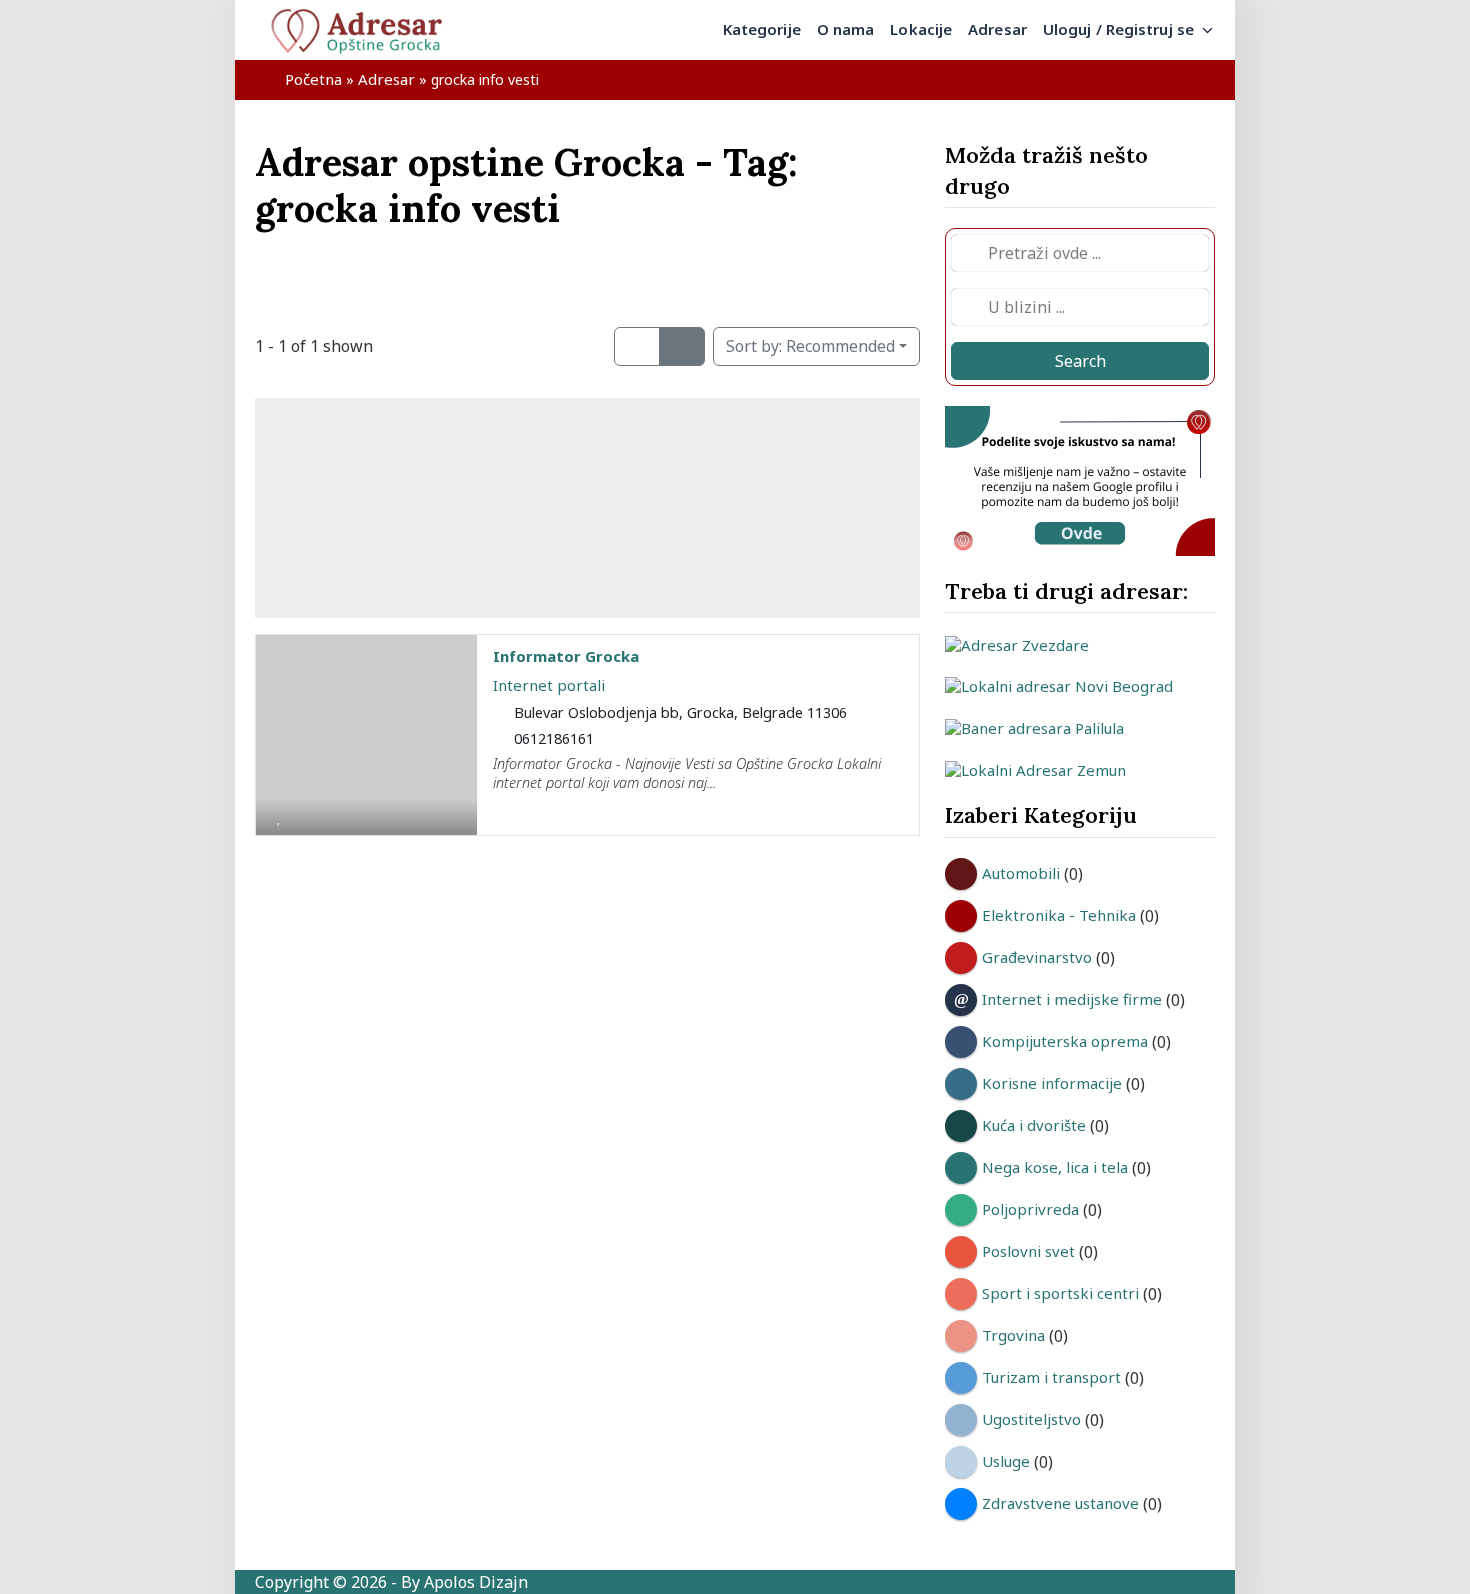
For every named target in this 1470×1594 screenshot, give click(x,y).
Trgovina (1013, 1335)
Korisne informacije (1052, 1083)
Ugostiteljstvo (1031, 1419)
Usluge (1006, 1461)
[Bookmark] (279, 816)
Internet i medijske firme (1072, 999)
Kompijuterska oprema (1065, 1041)
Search (1080, 361)
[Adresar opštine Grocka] (365, 30)
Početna (313, 79)
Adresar (386, 79)
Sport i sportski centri (1060, 1293)
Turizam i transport (1051, 1377)
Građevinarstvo (1037, 957)
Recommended (810, 346)
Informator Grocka (566, 656)
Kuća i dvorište (1034, 1125)
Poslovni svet (1028, 1251)
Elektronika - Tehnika (1059, 915)
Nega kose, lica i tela (1055, 1167)
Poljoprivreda (1030, 1209)
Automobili (1021, 873)
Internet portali (549, 685)
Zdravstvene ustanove (1060, 1503)
